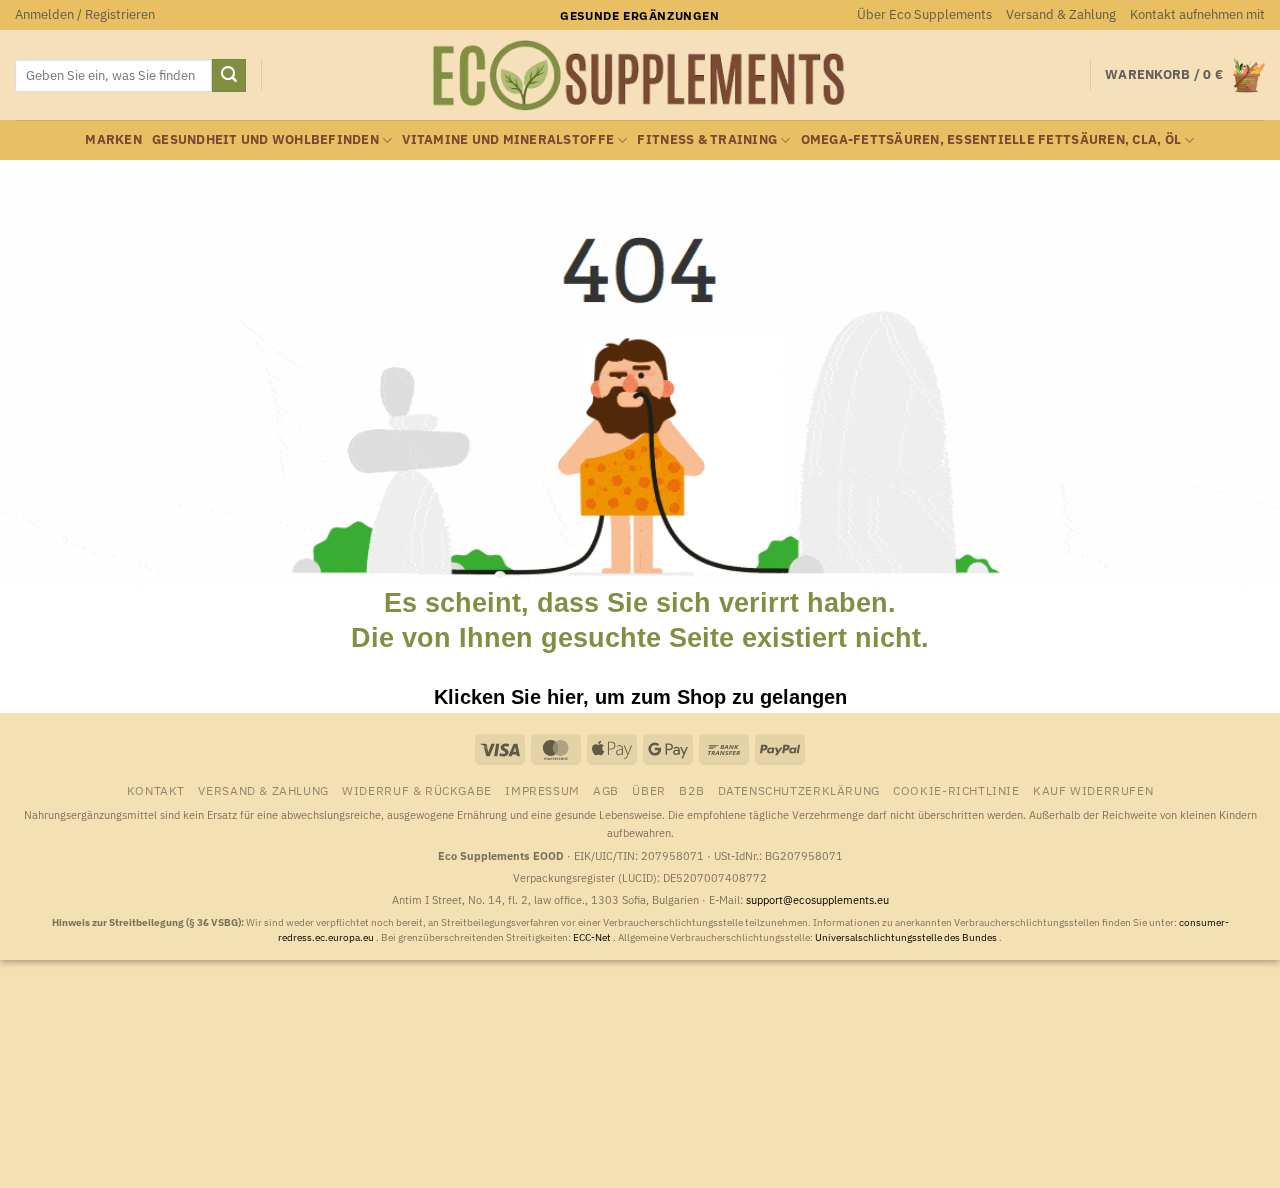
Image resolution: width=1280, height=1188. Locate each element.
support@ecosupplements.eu (817, 900)
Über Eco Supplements (924, 14)
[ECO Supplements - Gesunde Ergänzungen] (640, 76)
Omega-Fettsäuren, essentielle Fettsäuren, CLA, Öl (991, 139)
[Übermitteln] (229, 76)
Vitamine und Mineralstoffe (508, 139)
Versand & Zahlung (1061, 14)
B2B (691, 790)
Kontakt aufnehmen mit (1197, 14)
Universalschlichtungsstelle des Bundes (907, 937)
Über (648, 790)
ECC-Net (593, 937)
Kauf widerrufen (1093, 790)
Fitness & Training (707, 139)
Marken (113, 139)
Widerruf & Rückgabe (417, 790)
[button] (85, 15)
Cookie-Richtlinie (956, 790)
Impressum (542, 790)
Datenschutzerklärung (799, 790)
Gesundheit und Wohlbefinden (265, 139)
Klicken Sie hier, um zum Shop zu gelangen (640, 697)
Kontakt (156, 790)
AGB (606, 790)
